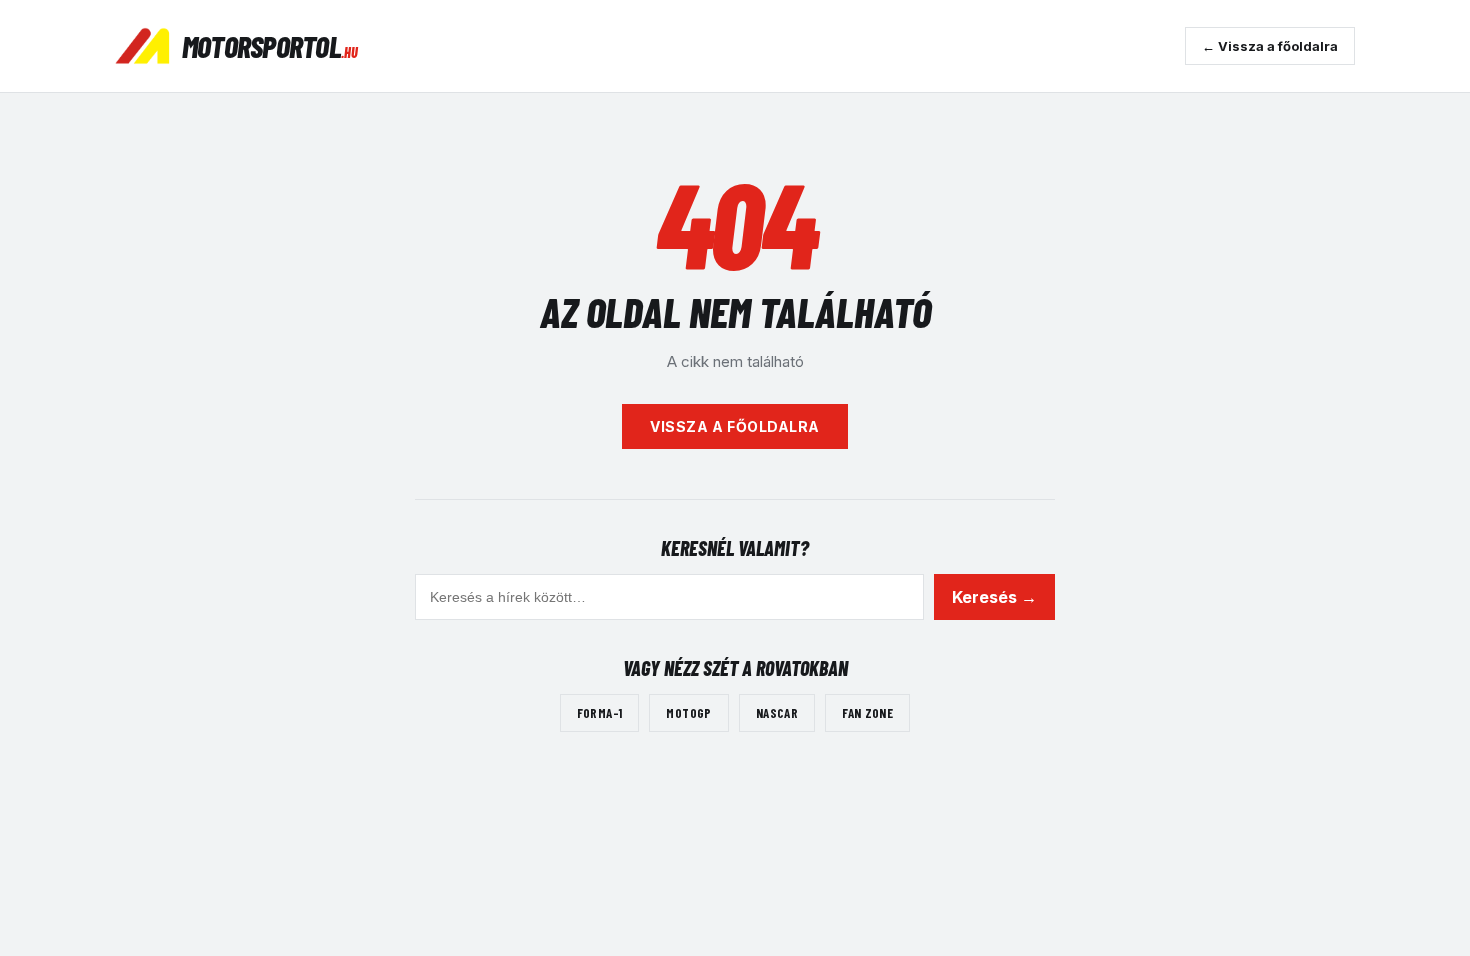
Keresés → (994, 597)
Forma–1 (600, 713)
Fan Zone (867, 713)
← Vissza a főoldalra (1270, 46)
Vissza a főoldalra (735, 426)
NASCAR (777, 713)
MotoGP (688, 713)
